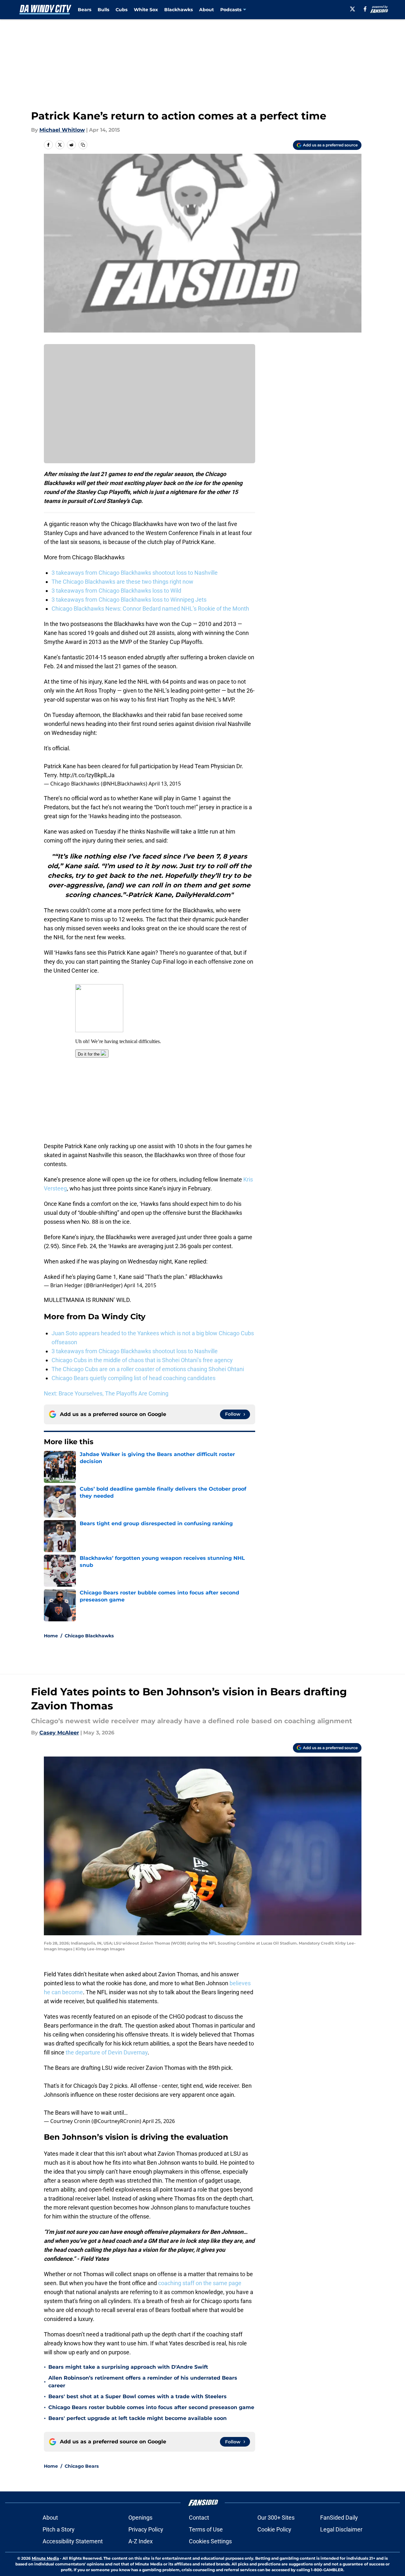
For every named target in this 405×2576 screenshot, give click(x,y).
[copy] (83, 145)
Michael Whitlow (62, 130)
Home (51, 1636)
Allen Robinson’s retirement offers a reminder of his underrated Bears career (143, 2382)
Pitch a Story (59, 2529)
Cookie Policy (274, 2529)
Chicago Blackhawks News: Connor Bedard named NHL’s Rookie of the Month (150, 609)
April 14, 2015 (140, 1285)
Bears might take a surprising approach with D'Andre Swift (128, 2367)
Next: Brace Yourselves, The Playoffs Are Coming (106, 1393)
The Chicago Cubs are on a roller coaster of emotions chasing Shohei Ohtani (148, 1369)
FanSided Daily (339, 2518)
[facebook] (365, 9)
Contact (199, 2518)
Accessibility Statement (73, 2541)
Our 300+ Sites (276, 2518)
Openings (140, 2518)
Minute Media (45, 2558)
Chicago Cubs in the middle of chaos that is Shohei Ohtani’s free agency (142, 1360)
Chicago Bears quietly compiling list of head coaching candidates (134, 1378)
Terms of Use (206, 2529)
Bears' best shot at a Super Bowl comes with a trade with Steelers (138, 2396)
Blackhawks (178, 10)
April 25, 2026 (159, 2121)
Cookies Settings (210, 2541)
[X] (352, 9)
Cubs (121, 10)
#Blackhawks (206, 1277)
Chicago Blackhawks (89, 1636)
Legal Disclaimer (341, 2529)
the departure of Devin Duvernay (107, 2052)
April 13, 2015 (165, 784)
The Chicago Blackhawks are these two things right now (122, 582)
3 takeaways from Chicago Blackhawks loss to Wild (116, 591)
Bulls (103, 10)
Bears (85, 10)
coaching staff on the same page (200, 2283)
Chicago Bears (82, 2466)
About (207, 10)
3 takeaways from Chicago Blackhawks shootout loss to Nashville (135, 573)
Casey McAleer (59, 1733)
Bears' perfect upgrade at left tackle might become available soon (138, 2418)
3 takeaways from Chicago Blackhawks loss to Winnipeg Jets (129, 600)
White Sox (146, 10)
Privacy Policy (146, 2529)
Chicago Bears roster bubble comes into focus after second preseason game (151, 2407)
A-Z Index (141, 2541)
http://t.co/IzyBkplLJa (87, 775)
